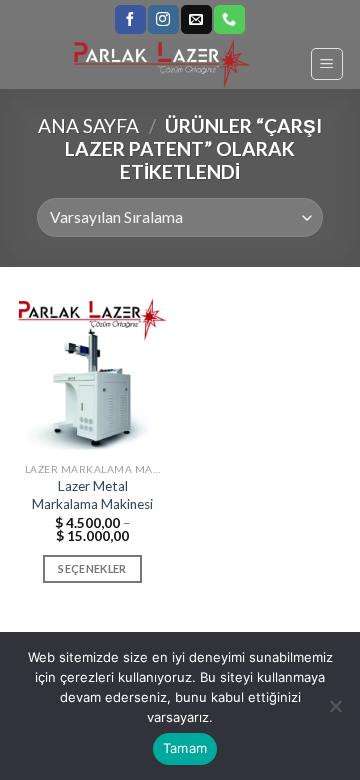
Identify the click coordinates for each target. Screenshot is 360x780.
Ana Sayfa (88, 125)
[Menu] (327, 64)
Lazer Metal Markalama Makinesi (92, 495)
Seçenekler (92, 568)
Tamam (185, 748)
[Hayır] (335, 712)
